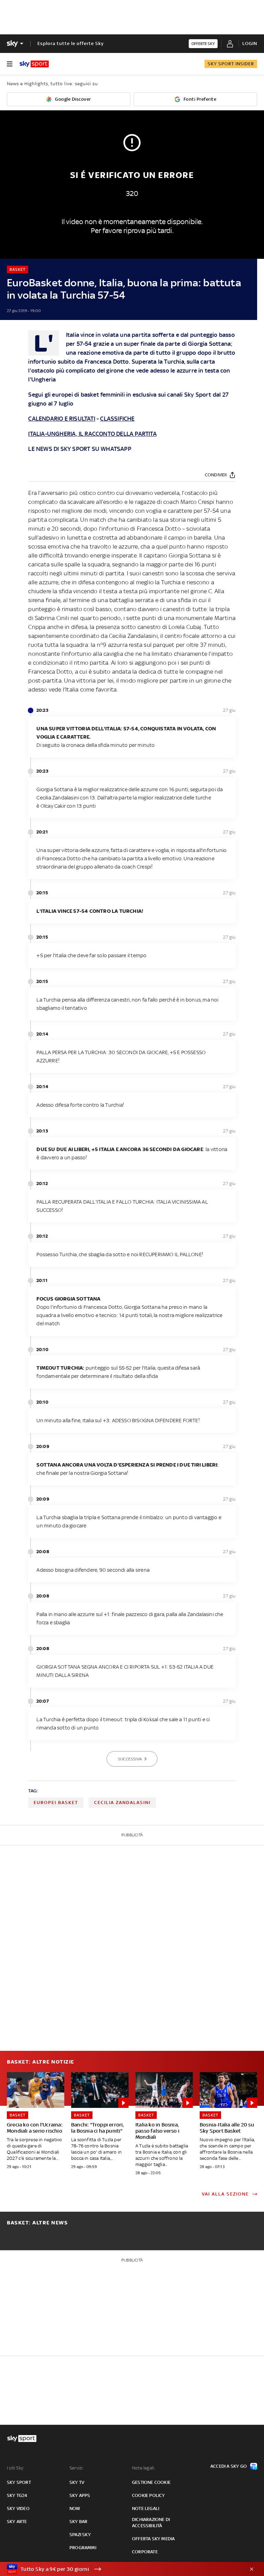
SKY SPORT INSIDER (231, 64)
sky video (18, 2508)
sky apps (80, 2495)
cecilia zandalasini (122, 1803)
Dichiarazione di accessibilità (151, 2523)
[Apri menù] (10, 64)
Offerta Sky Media (153, 2539)
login (250, 43)
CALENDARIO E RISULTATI (62, 419)
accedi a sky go (229, 2466)
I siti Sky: (15, 2468)
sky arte (17, 2522)
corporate (145, 2552)
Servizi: (77, 2468)
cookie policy (148, 2495)
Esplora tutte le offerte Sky (71, 43)
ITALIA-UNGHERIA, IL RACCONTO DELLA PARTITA (92, 434)
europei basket (56, 1803)
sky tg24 (17, 2495)
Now (75, 2508)
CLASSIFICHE (117, 419)
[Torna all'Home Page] (34, 64)
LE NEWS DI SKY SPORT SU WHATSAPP (80, 449)
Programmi (83, 2548)
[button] (121, 2569)
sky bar (78, 2522)
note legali (146, 2508)
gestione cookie (151, 2482)
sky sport (19, 2482)
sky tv (77, 2482)
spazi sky (80, 2535)
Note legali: (144, 2468)
